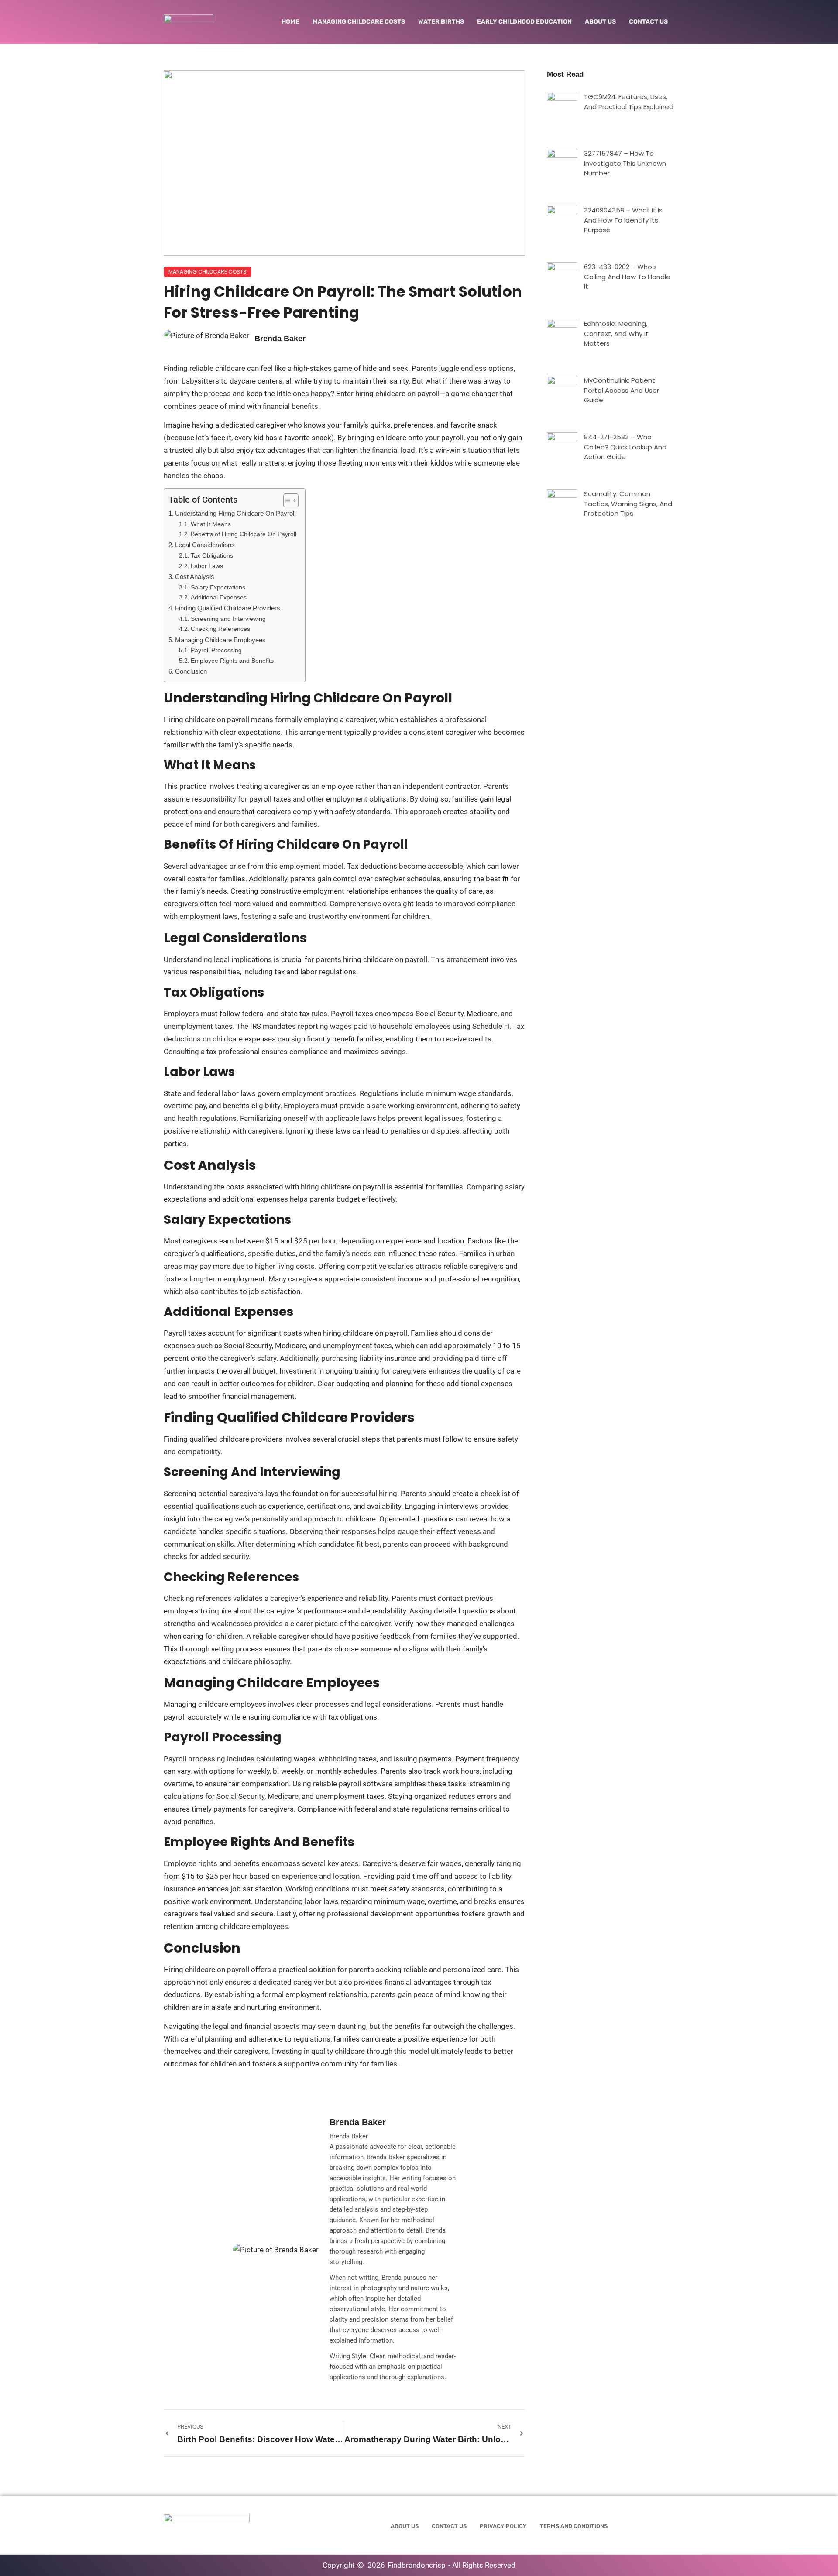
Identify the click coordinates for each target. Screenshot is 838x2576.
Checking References (220, 629)
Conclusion (191, 671)
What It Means (211, 524)
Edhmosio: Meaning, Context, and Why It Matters (616, 333)
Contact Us (648, 22)
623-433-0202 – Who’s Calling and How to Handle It (627, 277)
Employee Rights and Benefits (232, 661)
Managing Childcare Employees (220, 640)
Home (290, 22)
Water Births (441, 22)
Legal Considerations (205, 545)
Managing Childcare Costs (359, 22)
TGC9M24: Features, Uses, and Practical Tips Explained (629, 102)
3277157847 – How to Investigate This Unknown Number (625, 163)
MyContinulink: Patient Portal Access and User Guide (622, 390)
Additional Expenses (219, 598)
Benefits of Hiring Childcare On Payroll (244, 534)
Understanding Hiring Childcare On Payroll (235, 513)
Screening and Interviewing (228, 619)
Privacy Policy (503, 2526)
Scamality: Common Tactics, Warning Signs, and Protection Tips (628, 504)
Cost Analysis (195, 577)
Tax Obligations (212, 556)
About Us (600, 22)
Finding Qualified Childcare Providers (228, 608)
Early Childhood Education (524, 22)
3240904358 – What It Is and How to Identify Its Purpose (623, 220)
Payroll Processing (216, 650)
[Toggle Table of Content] (287, 500)
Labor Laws (207, 566)
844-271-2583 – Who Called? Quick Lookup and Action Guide (625, 447)
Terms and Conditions (574, 2526)
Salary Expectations (218, 587)
